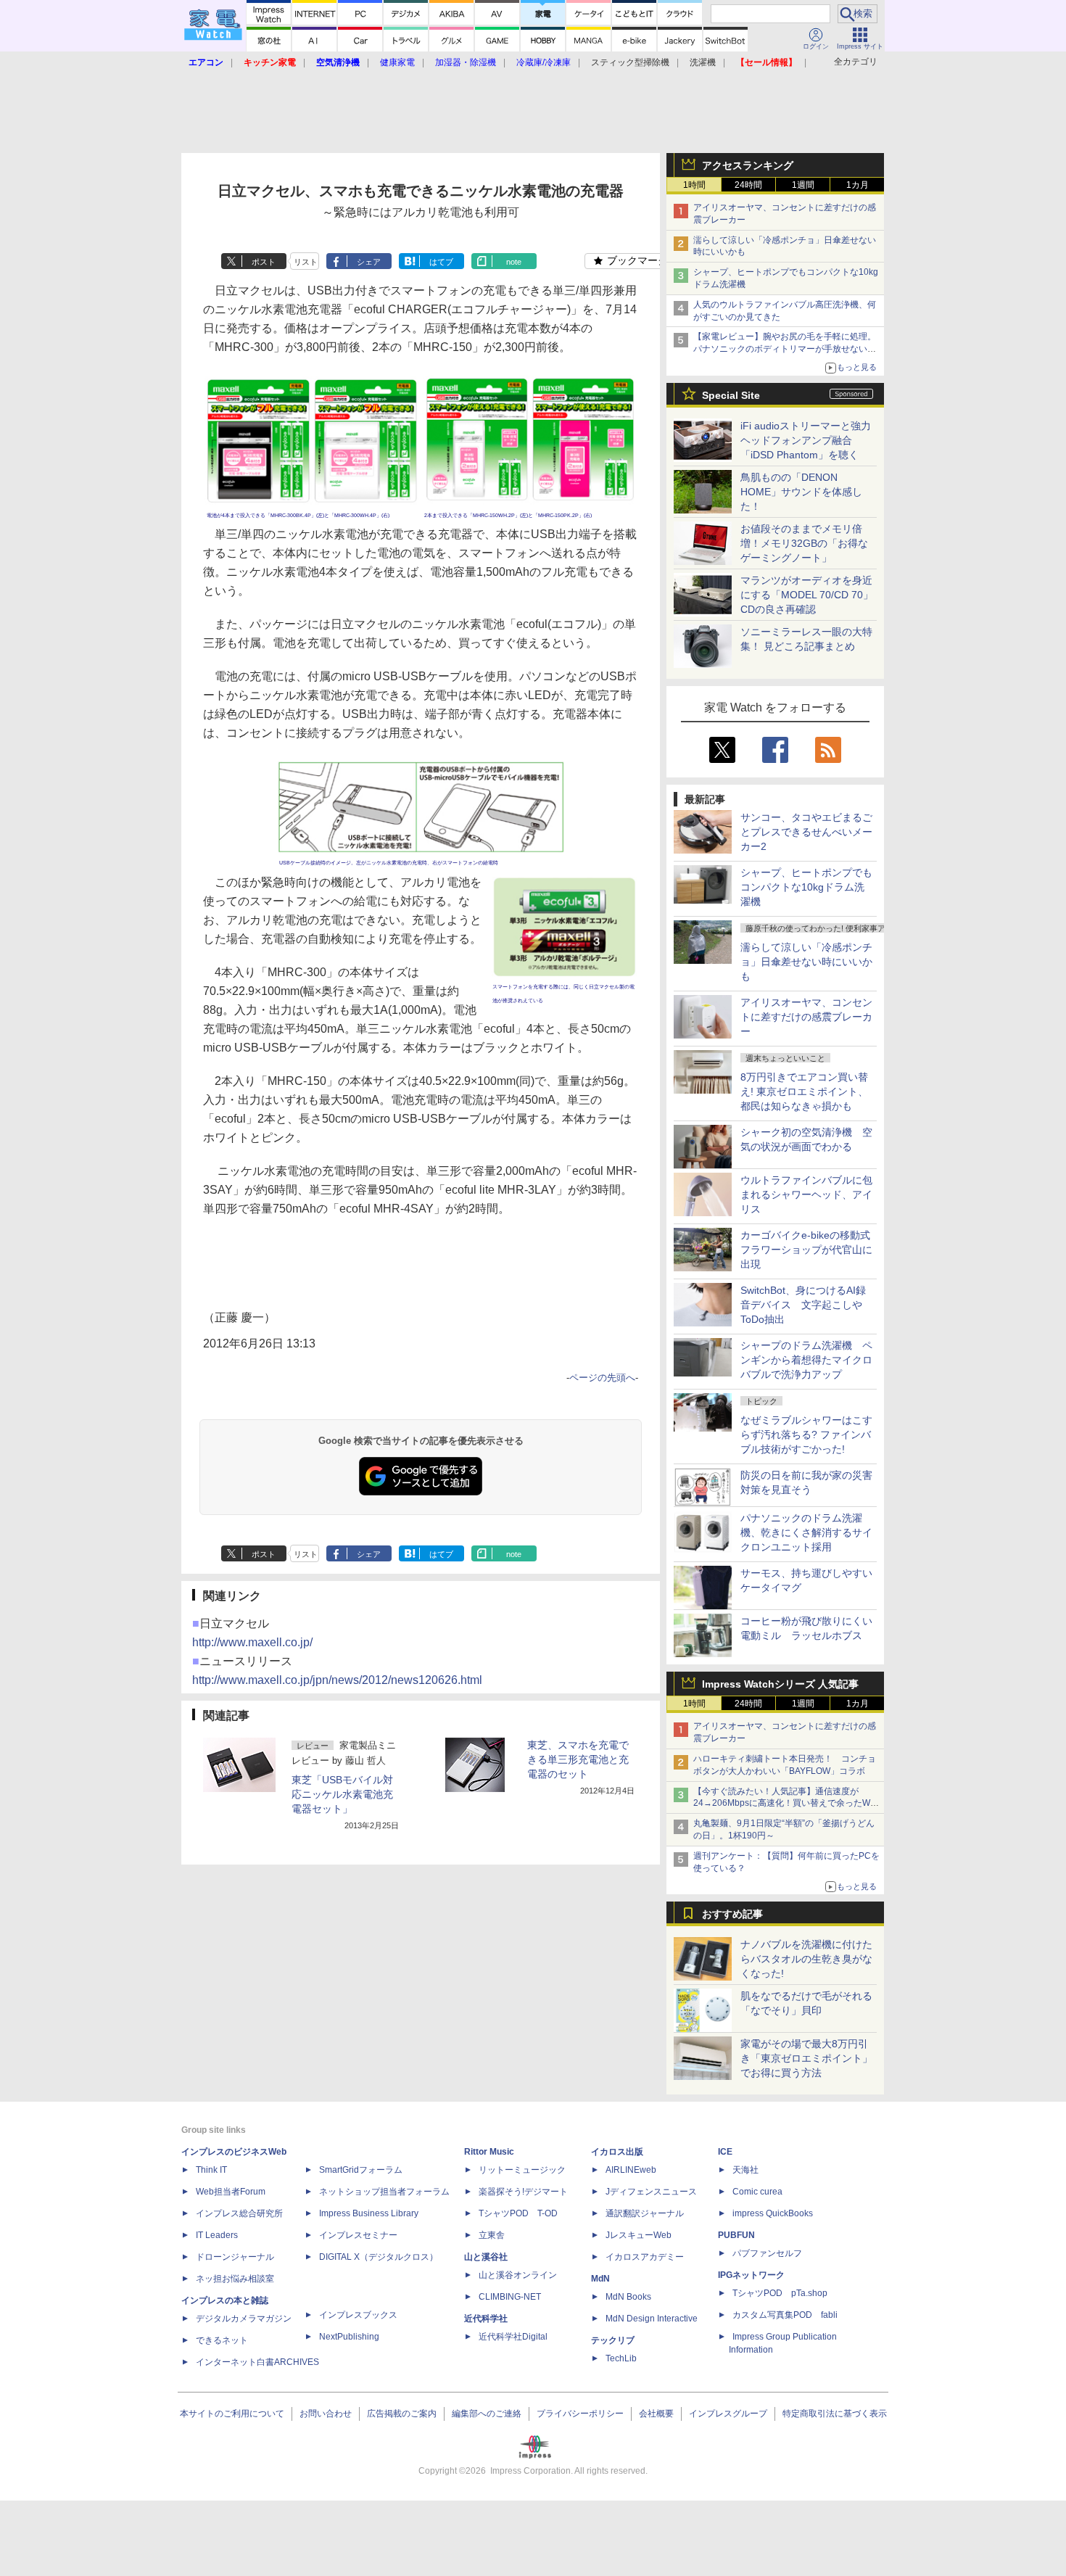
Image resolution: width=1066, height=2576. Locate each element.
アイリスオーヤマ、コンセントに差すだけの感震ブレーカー (806, 1017)
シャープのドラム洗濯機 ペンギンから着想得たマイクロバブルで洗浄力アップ (806, 1360)
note (514, 262)
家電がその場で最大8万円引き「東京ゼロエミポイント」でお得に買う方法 (806, 2058)
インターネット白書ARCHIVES (257, 2362)
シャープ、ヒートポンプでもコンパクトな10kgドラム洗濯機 (806, 887)
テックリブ (613, 2340)
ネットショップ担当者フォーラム (384, 2192)
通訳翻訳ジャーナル (645, 2213)
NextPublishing (349, 2337)
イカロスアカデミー (645, 2257)
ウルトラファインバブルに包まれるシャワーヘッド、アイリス (806, 1194)
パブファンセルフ (767, 2253)
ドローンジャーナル (235, 2257)
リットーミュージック (522, 2170)
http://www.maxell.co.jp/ (252, 1642)
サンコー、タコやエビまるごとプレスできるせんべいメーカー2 (806, 832)
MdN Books (628, 2297)
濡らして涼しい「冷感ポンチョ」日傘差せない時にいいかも (806, 962)
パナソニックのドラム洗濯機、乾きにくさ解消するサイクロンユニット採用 (806, 1532)
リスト (306, 262)
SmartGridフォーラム (361, 2170)
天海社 (745, 2170)
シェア (369, 262)
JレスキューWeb (639, 2235)
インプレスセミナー (358, 2235)
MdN (600, 2279)
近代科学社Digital (513, 2337)
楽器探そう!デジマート (523, 2192)
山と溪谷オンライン (518, 2275)
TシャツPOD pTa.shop (780, 2293)
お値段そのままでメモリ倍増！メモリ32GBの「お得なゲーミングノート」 (804, 543)
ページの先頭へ (602, 1378)
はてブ (441, 262)
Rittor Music (489, 2152)
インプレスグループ (728, 2414)
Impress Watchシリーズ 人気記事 (780, 1684)
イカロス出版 (617, 2152)
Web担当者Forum (231, 2192)
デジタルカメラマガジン (244, 2319)
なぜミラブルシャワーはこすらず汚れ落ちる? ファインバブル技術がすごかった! (806, 1434)
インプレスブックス (358, 2315)
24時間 (748, 185)
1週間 (803, 185)
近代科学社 (486, 2319)
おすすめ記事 (732, 1914)
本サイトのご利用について (232, 2414)
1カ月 (858, 185)
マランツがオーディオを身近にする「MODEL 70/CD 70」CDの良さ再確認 (807, 595)
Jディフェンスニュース (651, 2192)
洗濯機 (703, 62)
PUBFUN (736, 2235)
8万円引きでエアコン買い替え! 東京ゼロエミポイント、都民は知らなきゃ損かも (804, 1091)
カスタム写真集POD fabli (785, 2315)
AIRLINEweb (631, 2170)
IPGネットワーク (751, 2275)
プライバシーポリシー (580, 2414)
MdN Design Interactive (652, 2319)
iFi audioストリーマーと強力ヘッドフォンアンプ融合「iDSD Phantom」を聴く (806, 440)
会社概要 (656, 2414)
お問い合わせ (326, 2414)
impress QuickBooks (773, 2213)
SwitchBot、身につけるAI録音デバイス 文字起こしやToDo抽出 (803, 1305)
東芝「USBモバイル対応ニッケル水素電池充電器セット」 (342, 1794)
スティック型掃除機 (630, 62)
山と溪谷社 (486, 2257)
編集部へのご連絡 (487, 2414)
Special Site (731, 395)
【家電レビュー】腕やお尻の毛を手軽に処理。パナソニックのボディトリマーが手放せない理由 (785, 349)
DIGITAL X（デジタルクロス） (379, 2257)
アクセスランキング (748, 165)
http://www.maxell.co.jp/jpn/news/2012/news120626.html (337, 1680)
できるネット (222, 2340)
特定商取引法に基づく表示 (835, 2414)
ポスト (264, 262)
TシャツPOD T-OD (518, 2213)
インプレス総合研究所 (239, 2213)
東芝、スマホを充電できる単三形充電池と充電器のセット (578, 1759)
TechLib (621, 2358)
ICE (725, 2152)
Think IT (211, 2170)
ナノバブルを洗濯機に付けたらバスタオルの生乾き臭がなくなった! (806, 1959)
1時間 (694, 185)
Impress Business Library (369, 2213)
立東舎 (492, 2235)
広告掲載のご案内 (402, 2414)
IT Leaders (217, 2235)
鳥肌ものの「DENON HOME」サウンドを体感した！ (801, 492)
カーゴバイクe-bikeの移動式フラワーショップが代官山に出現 (806, 1250)
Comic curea (757, 2192)
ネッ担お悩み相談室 (235, 2279)
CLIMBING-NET (510, 2297)
